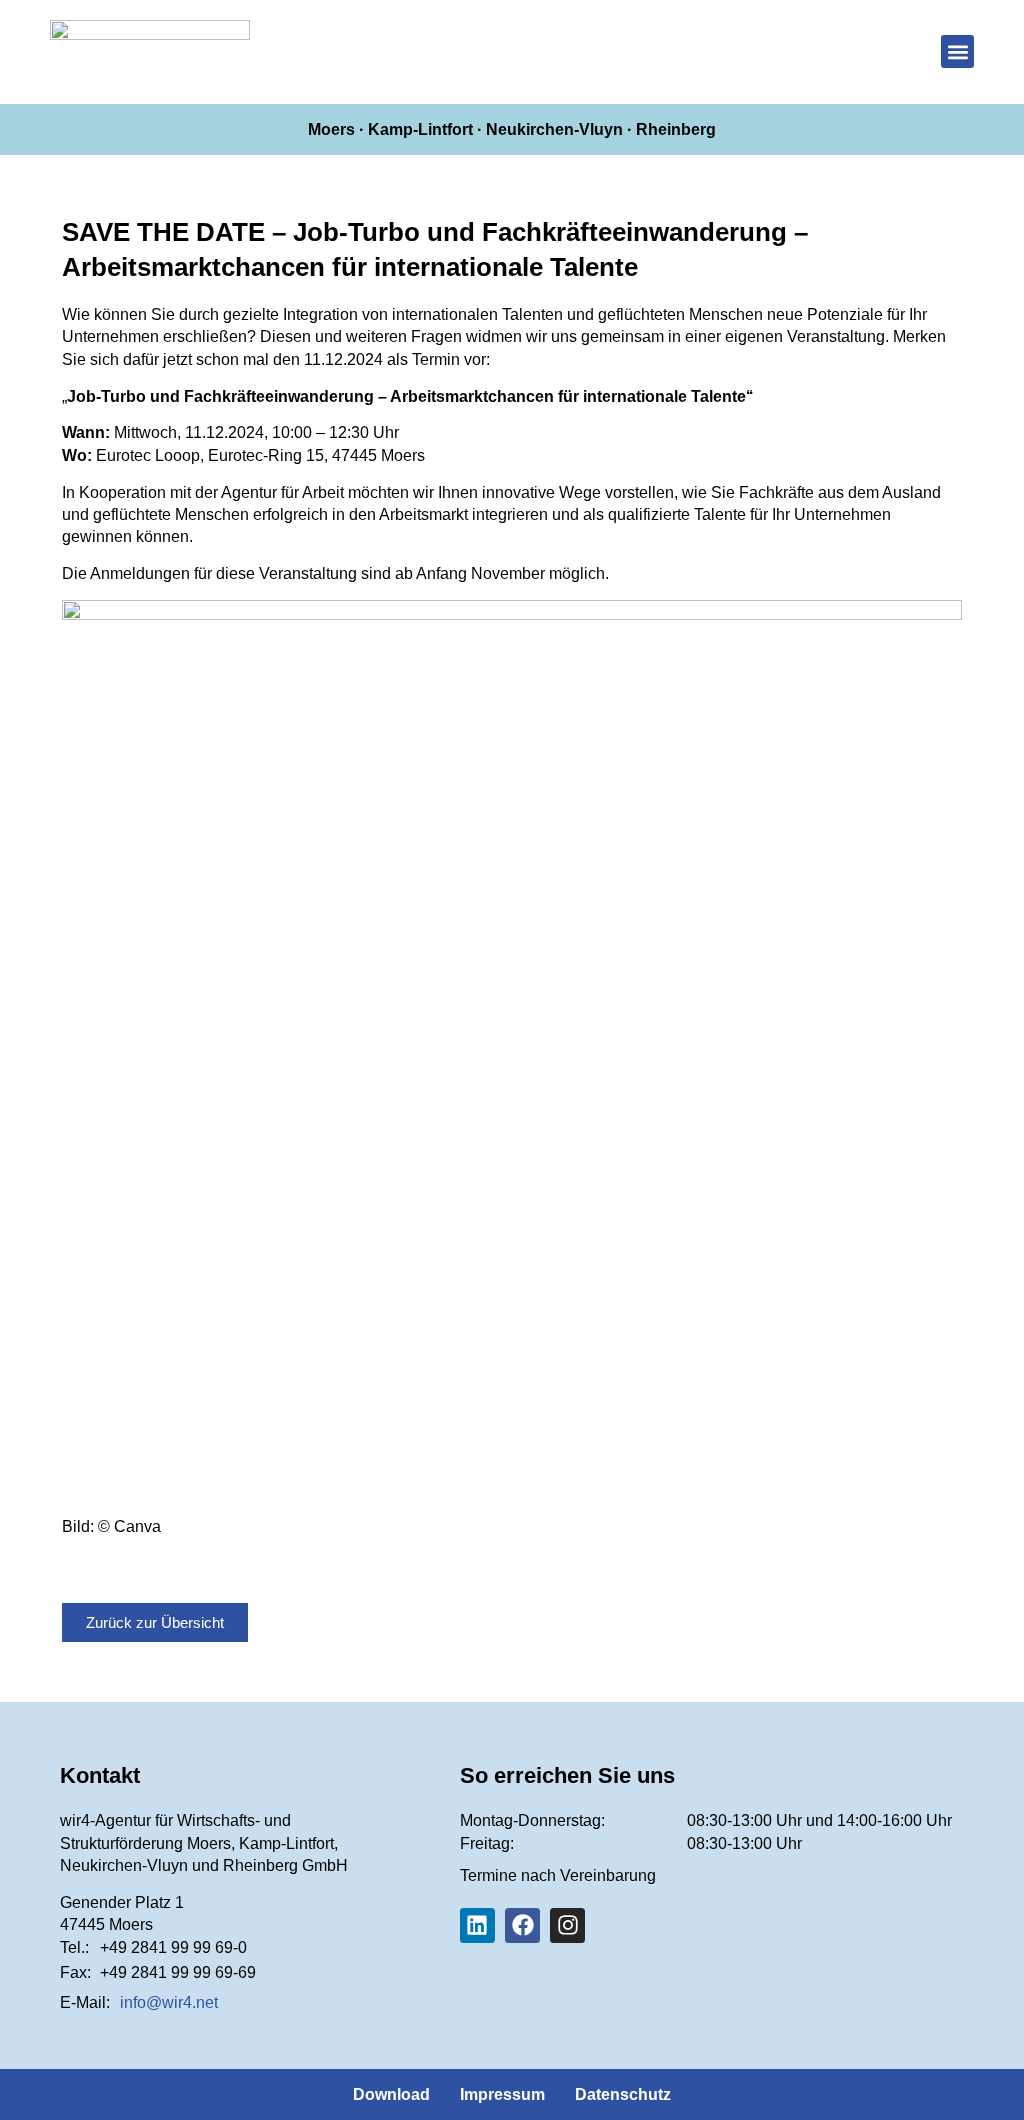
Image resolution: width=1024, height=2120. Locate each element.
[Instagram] (567, 1925)
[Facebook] (522, 1925)
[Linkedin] (477, 1925)
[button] (957, 51)
